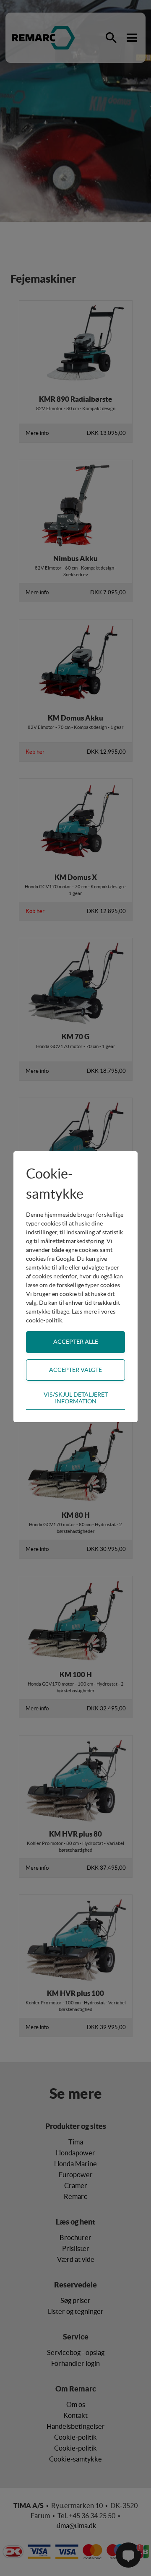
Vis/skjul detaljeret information (76, 1398)
